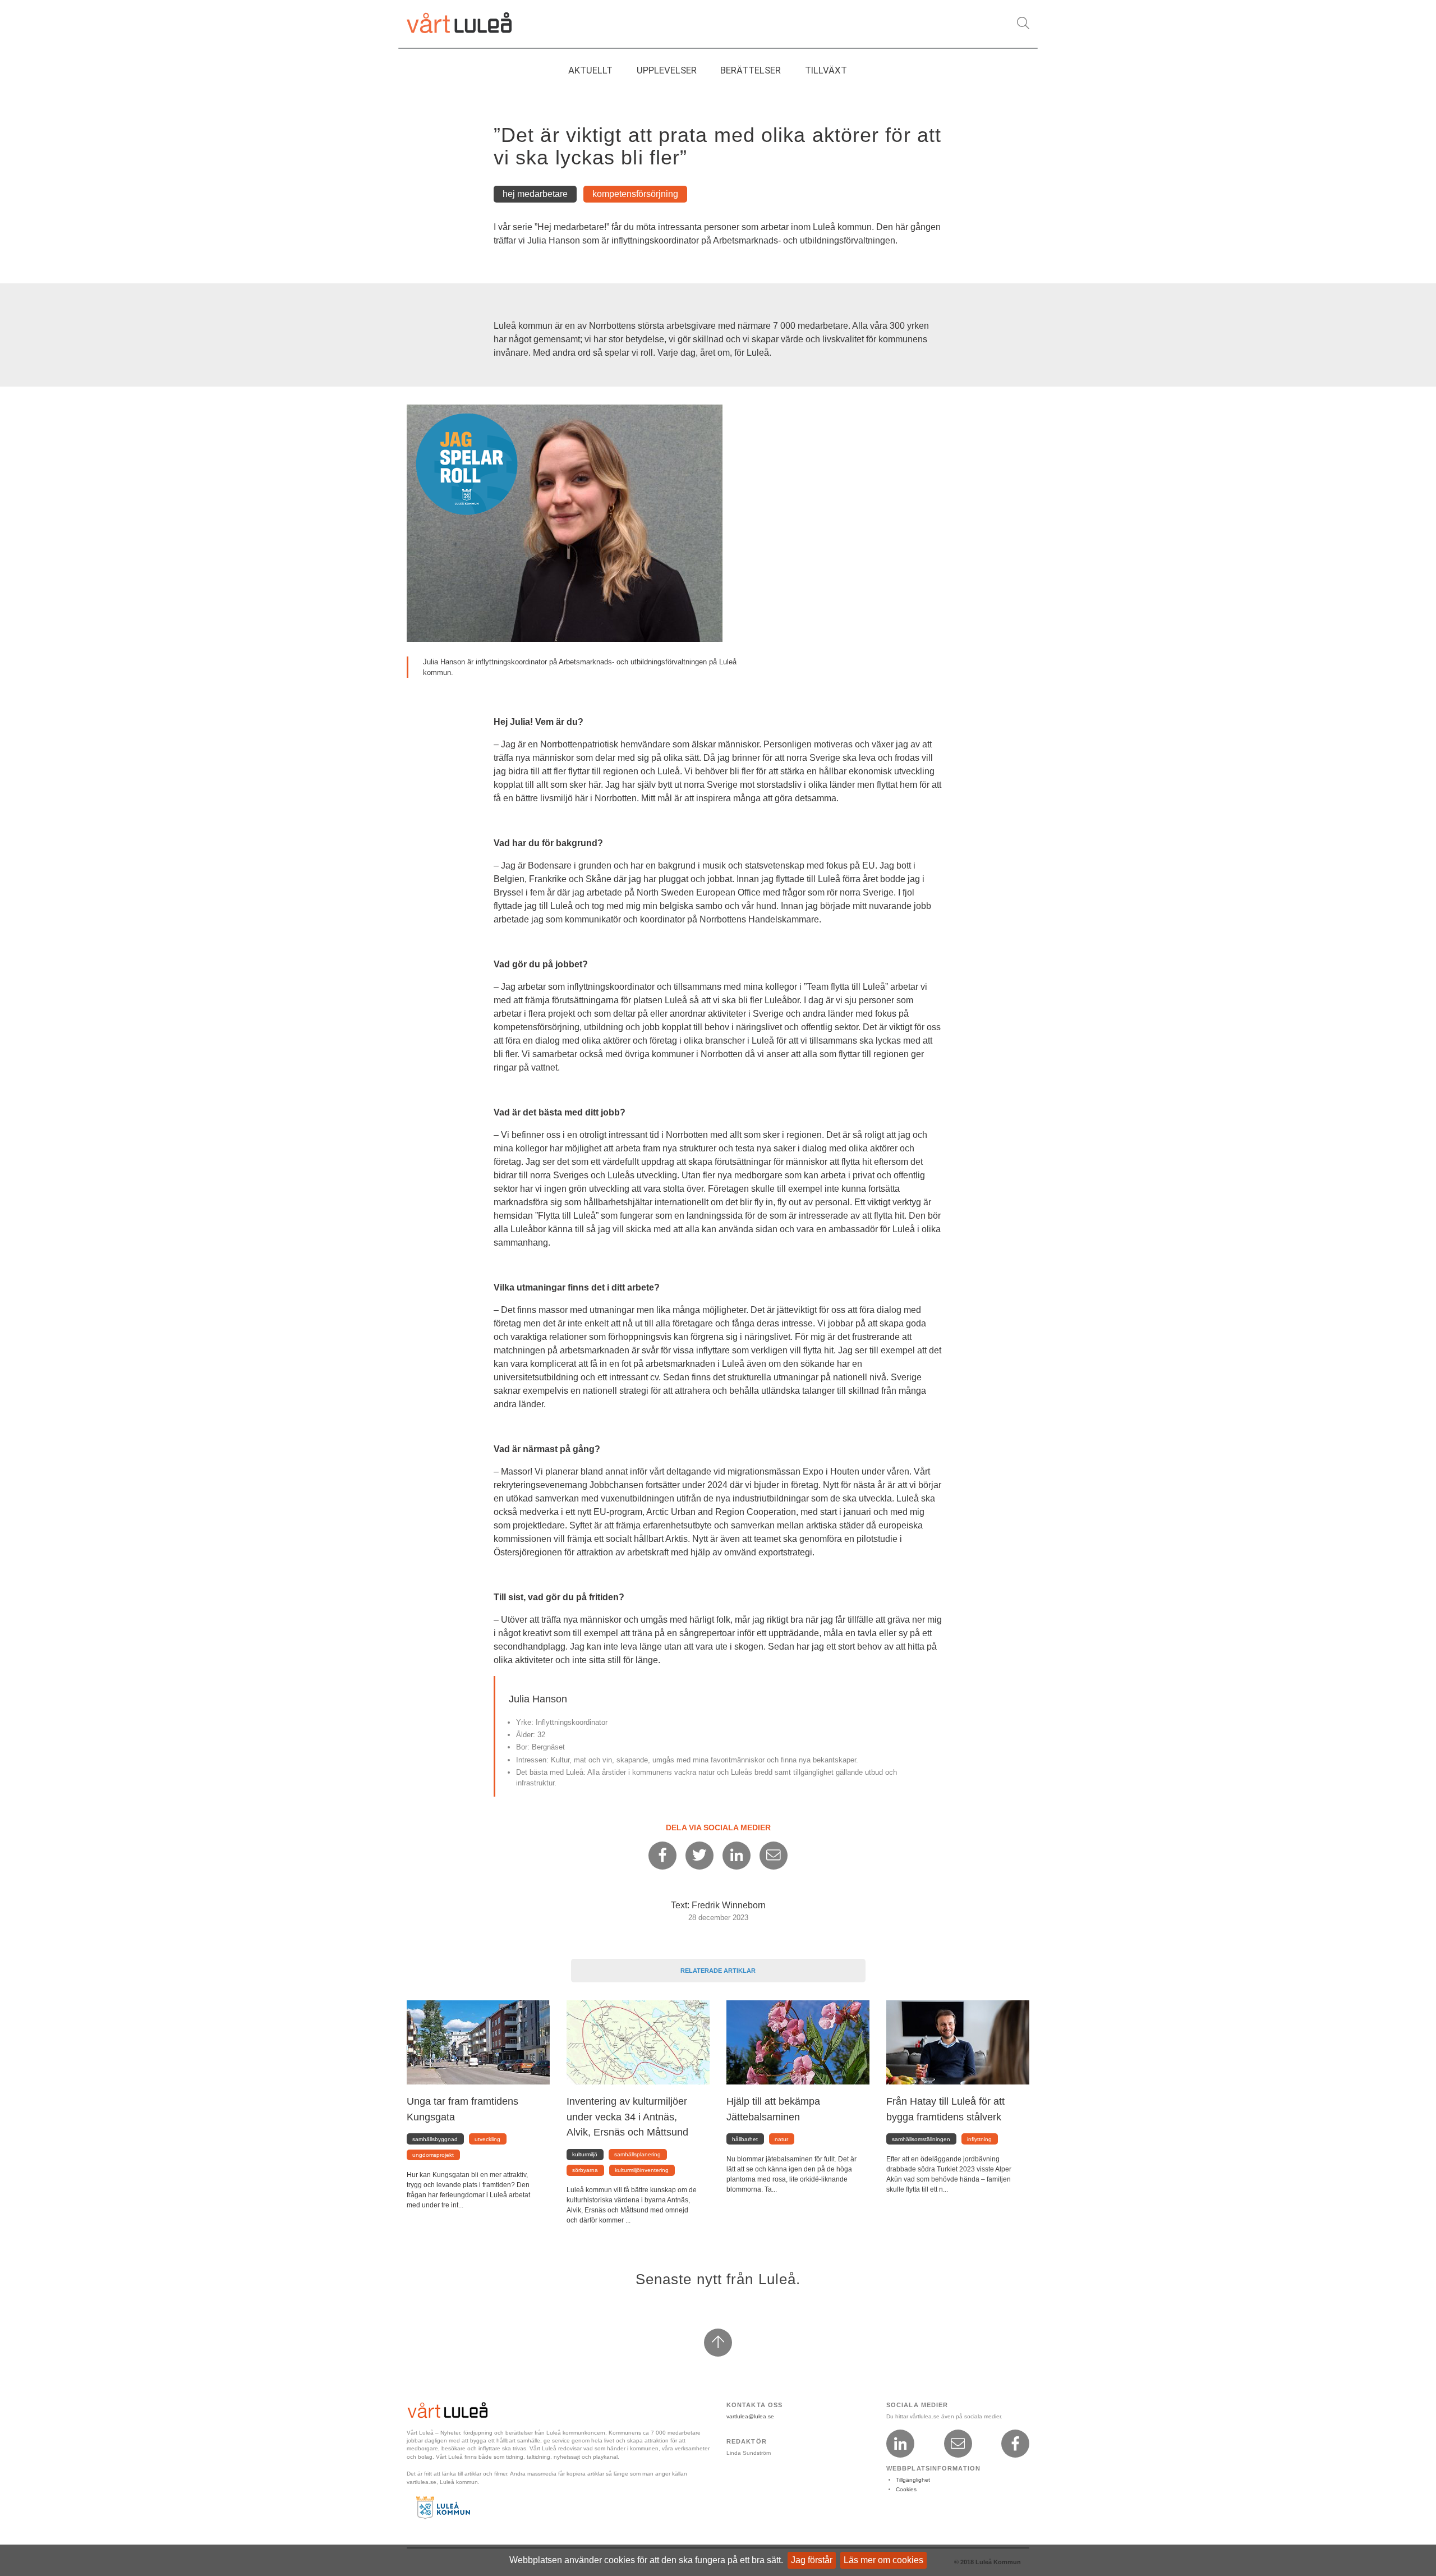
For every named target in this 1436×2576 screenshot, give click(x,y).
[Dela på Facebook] (662, 1856)
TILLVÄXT (826, 70)
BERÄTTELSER (751, 70)
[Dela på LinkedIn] (737, 1856)
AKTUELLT (590, 70)
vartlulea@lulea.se (750, 2416)
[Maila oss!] (958, 2444)
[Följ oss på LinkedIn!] (900, 2444)
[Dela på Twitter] (699, 1856)
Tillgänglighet (913, 2480)
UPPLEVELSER (667, 70)
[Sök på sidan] (1023, 23)
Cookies (906, 2489)
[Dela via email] (774, 1856)
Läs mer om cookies (883, 2560)
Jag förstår (812, 2560)
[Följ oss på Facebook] (1015, 2444)
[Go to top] (718, 2343)
